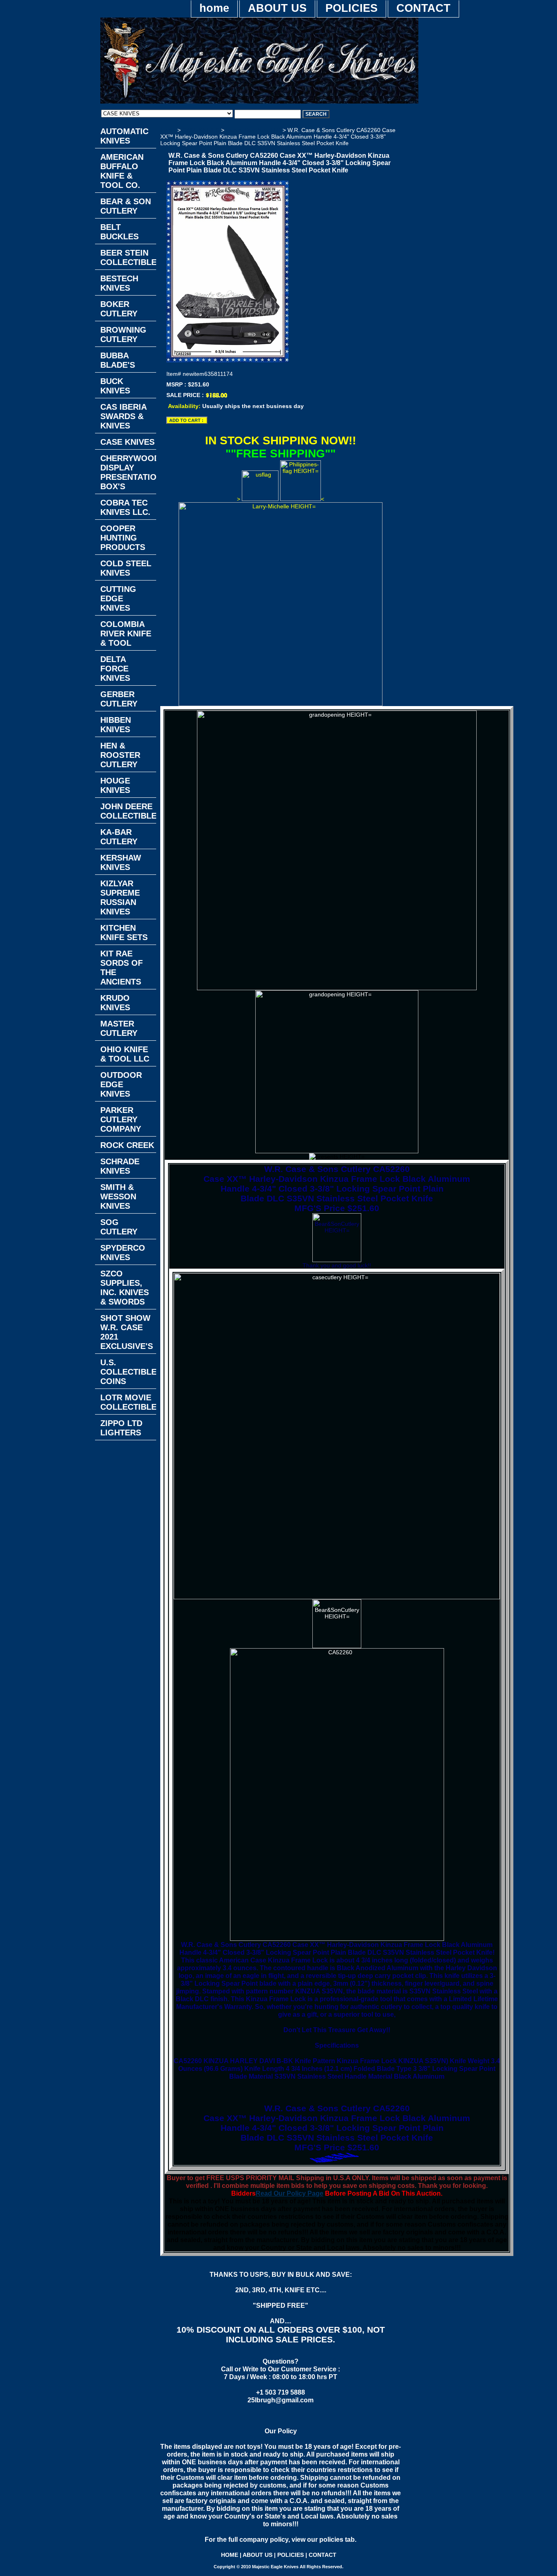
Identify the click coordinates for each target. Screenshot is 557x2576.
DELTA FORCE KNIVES (115, 669)
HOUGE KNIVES (115, 785)
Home (168, 130)
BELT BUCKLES (119, 232)
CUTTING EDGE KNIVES (118, 598)
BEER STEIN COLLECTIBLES (128, 257)
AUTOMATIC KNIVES (124, 136)
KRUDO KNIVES (115, 1003)
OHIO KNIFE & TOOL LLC (125, 1054)
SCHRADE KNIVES (120, 1166)
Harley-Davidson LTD (253, 130)
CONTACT (423, 8)
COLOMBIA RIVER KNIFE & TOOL (126, 634)
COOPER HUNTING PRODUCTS (123, 538)
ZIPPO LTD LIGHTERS (121, 1428)
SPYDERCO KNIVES (123, 1253)
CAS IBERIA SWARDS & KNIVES (124, 416)
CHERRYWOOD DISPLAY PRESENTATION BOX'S (128, 472)
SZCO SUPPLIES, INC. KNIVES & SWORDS (125, 1288)
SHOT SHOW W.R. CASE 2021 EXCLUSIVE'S (127, 1332)
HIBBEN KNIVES (116, 725)
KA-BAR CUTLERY (119, 837)
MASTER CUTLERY (119, 1028)
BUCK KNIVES (115, 386)
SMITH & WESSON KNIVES (118, 1196)
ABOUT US (277, 8)
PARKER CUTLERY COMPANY (121, 1119)
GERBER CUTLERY (119, 699)
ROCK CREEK (127, 1145)
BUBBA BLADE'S (118, 360)
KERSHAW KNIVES (121, 862)
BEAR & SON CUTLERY (126, 206)
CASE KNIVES (201, 130)
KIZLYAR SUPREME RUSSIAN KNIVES (120, 897)
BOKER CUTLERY (119, 309)
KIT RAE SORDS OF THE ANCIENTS (122, 968)
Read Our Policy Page (290, 2193)
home (214, 8)
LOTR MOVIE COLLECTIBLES (128, 1402)
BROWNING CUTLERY (123, 334)
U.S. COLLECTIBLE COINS (128, 1372)
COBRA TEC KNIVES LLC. (125, 507)
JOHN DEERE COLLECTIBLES (128, 811)
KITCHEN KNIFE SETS (124, 933)
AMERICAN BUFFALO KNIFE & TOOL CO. (122, 171)
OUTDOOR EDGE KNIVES (121, 1084)
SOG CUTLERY (119, 1227)
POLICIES (351, 8)
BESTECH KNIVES (119, 283)
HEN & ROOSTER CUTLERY (120, 755)
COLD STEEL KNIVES (126, 568)
